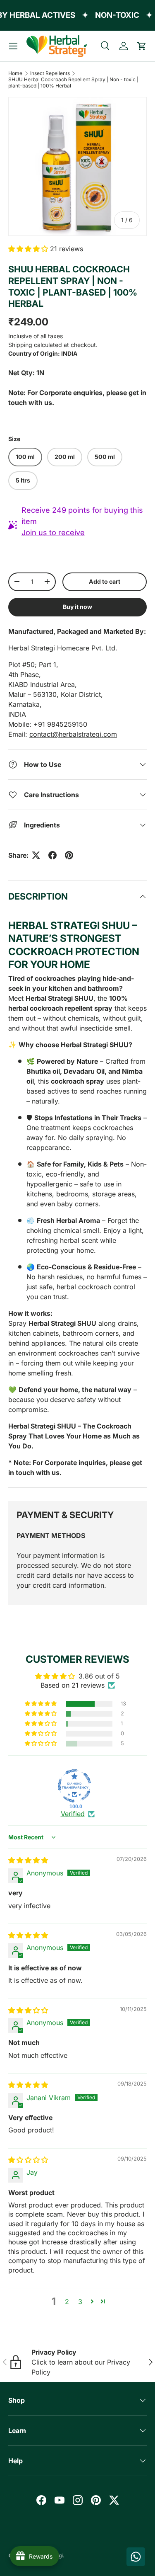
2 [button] (67, 2302)
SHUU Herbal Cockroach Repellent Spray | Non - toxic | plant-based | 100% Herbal (73, 82)
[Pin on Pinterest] (69, 855)
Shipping (20, 345)
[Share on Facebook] (52, 855)
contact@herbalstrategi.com (73, 734)
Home (15, 73)
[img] (28, 1860)
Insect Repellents (50, 73)
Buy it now (77, 607)
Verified (73, 1814)
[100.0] (74, 1786)
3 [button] (80, 2302)
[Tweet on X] (36, 855)
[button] (142, 46)
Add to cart (105, 581)
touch (25, 1472)
